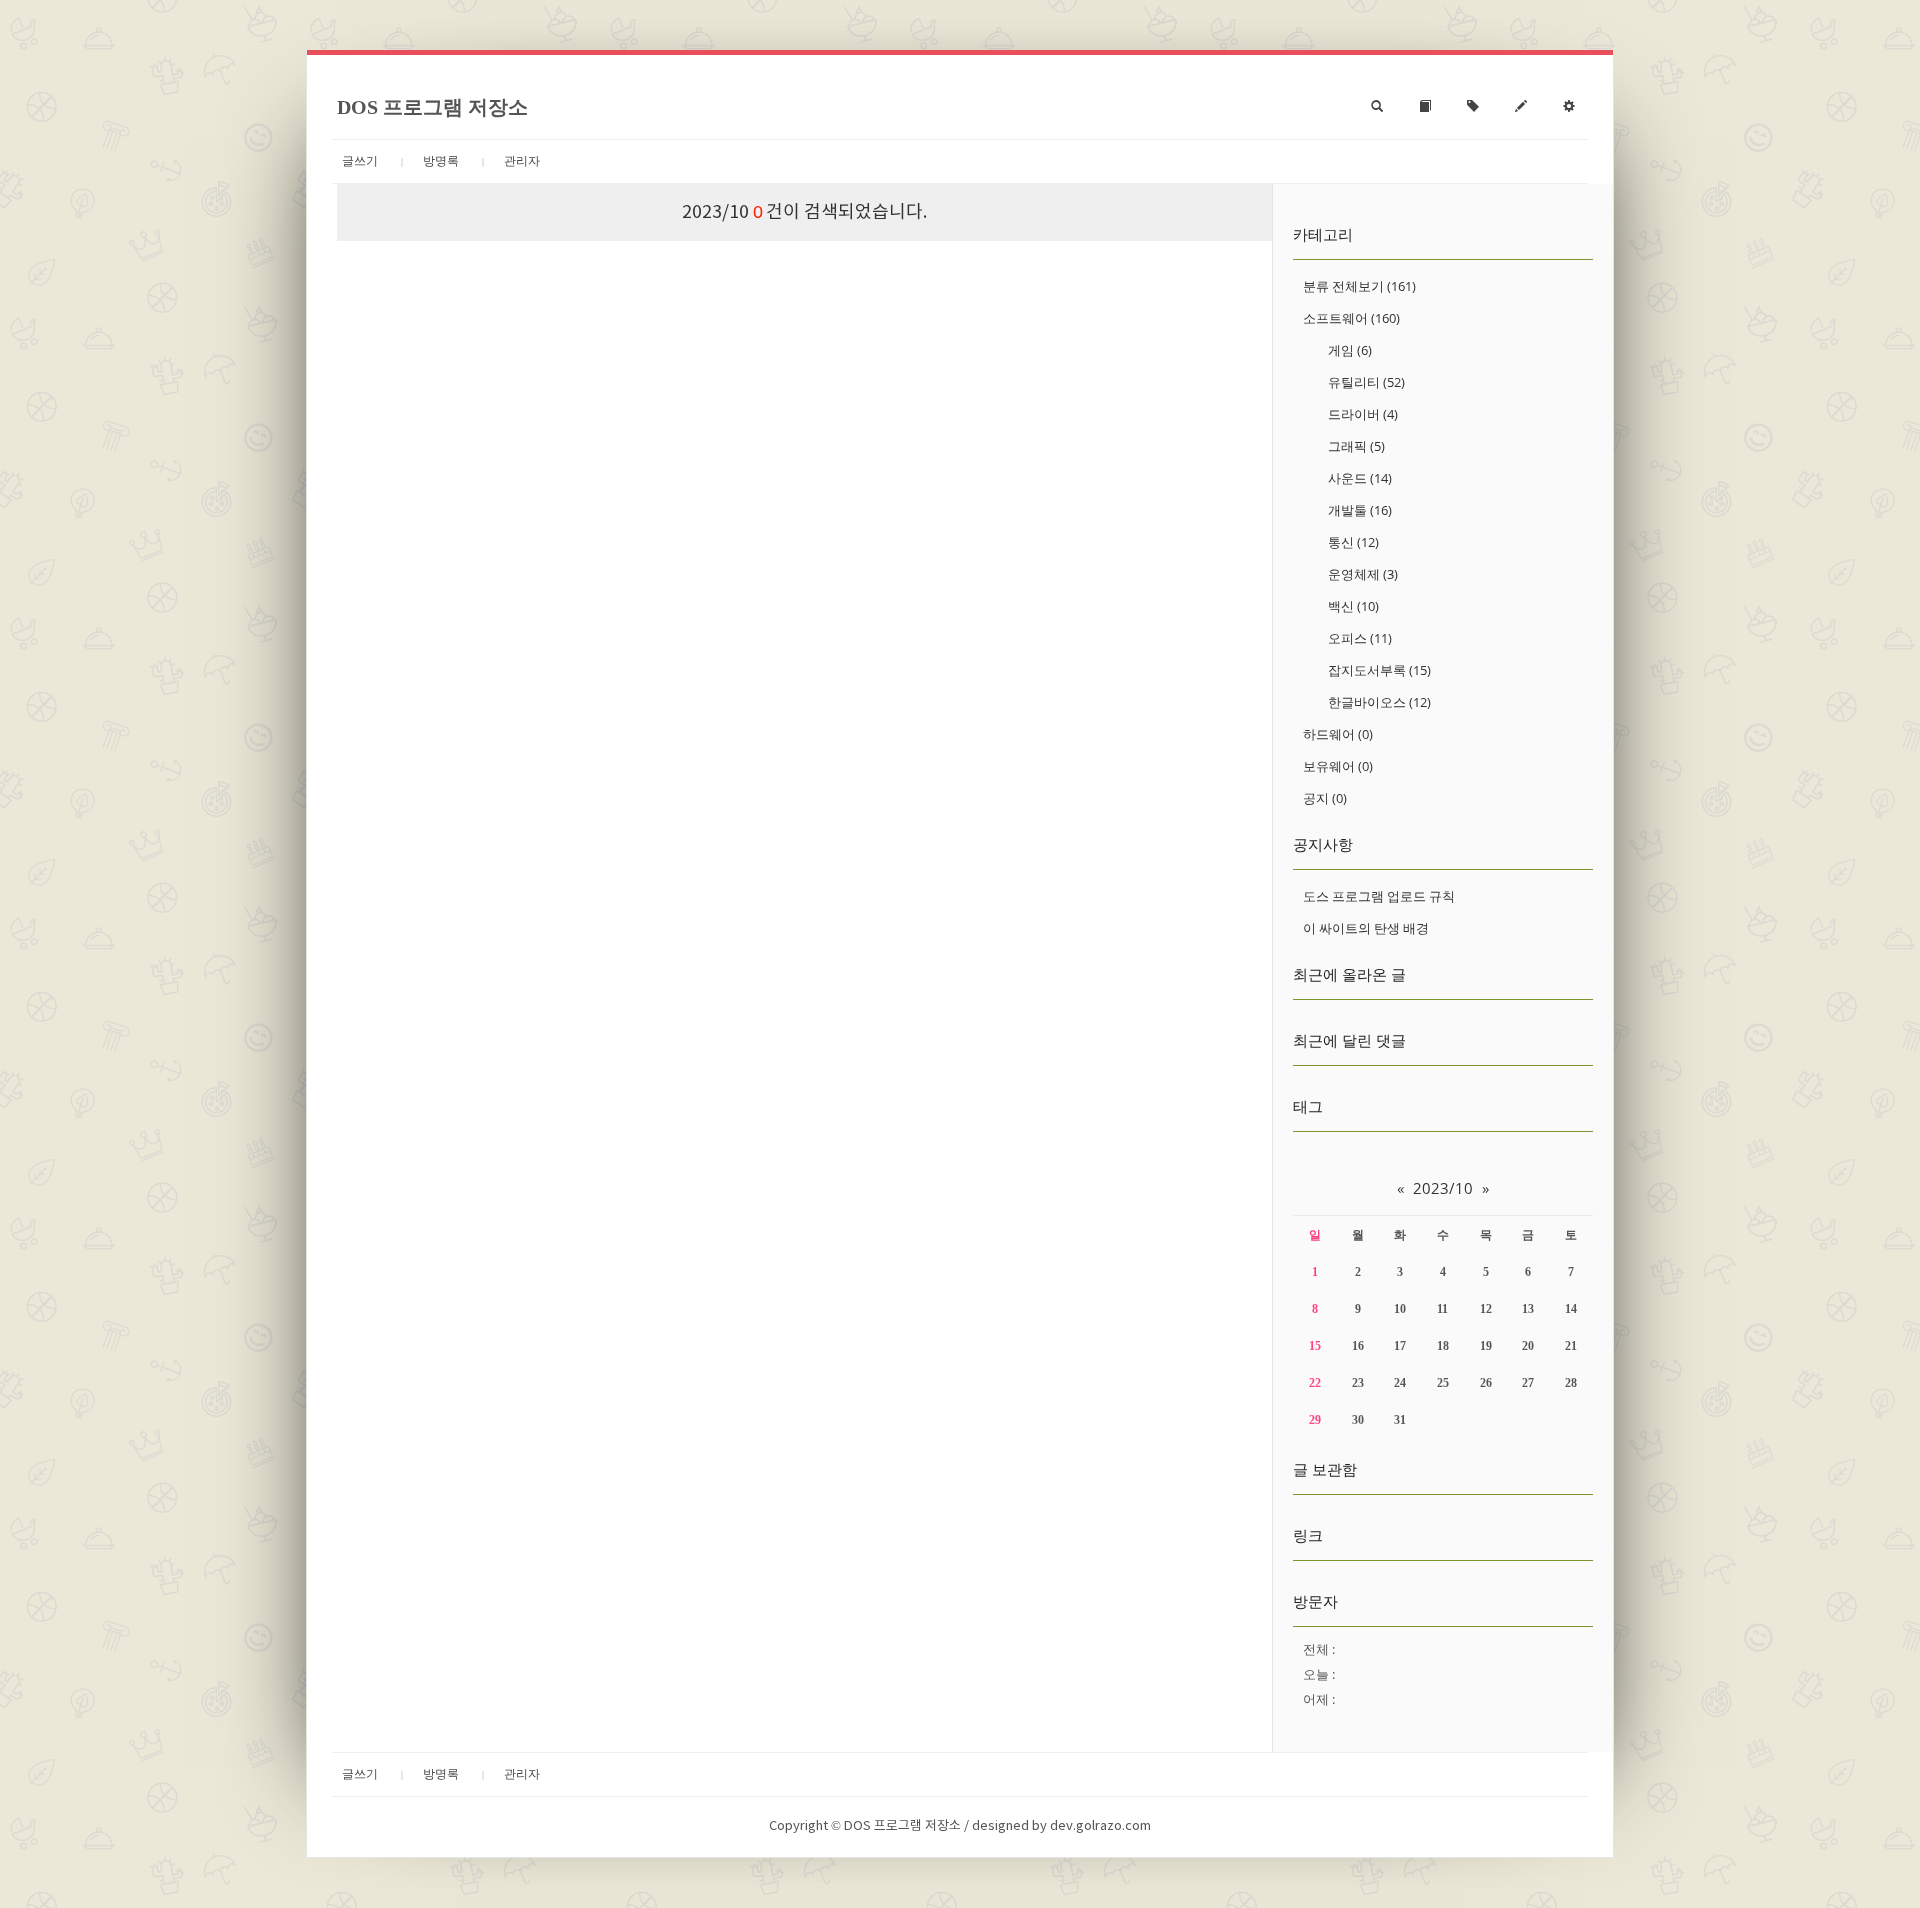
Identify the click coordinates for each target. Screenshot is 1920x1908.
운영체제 (1363, 574)
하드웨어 (1338, 734)
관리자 (522, 161)
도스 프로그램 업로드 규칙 (1379, 896)
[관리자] (1569, 107)
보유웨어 (1338, 766)
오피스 (1360, 638)
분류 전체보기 (1359, 286)
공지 (1325, 798)
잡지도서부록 (1379, 670)
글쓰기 (360, 161)
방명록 (441, 161)
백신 (1353, 606)
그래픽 (1356, 446)
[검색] (1377, 107)
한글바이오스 (1379, 702)
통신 (1353, 542)
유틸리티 (1366, 382)
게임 (1350, 350)
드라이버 (1363, 414)
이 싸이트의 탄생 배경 (1366, 928)
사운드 (1360, 478)
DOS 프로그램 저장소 (432, 107)
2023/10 (1443, 1188)
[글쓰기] (1521, 107)
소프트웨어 (1351, 318)
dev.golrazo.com (1100, 1826)
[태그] (1473, 107)
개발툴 (1360, 510)
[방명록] (1425, 107)
